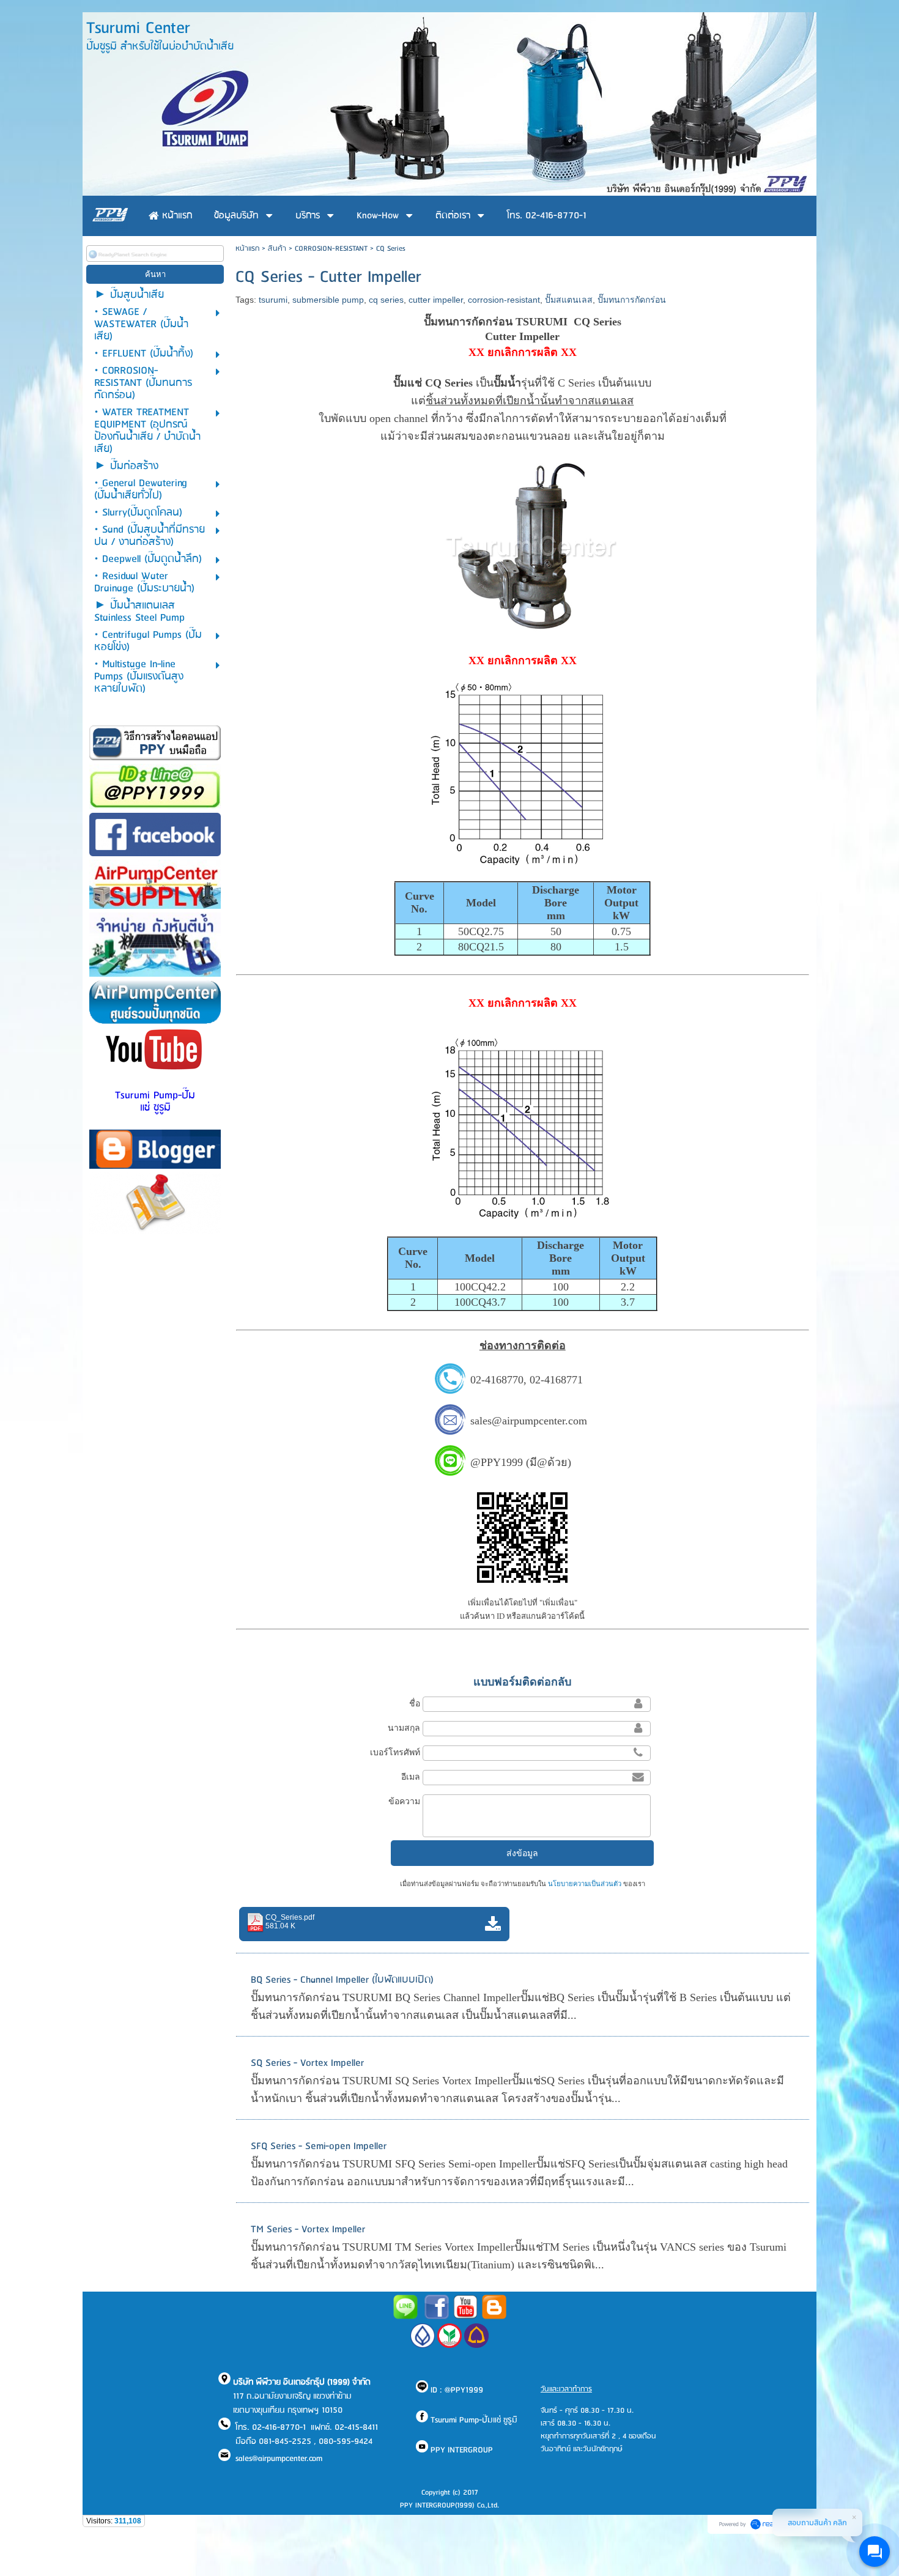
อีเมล (411, 1777)
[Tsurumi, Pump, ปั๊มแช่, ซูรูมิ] (437, 2317)
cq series (386, 300)
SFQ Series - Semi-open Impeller (319, 2146)
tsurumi (273, 300)
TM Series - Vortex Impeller (308, 2230)
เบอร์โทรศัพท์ (395, 1752)
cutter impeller (436, 300)
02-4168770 (497, 1380)
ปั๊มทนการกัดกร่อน (632, 300)
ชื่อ (415, 1703)
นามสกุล (404, 1728)
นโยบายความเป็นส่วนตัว (585, 1884)
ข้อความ (404, 1801)
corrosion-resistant (504, 300)
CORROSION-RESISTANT (331, 249)
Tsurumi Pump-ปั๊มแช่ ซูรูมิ (155, 1102)
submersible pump (328, 300)
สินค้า (277, 249)
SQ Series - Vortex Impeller (307, 2063)
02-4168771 (556, 1380)
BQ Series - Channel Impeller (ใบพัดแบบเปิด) (342, 1980)
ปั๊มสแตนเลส (569, 300)
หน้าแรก (247, 249)
